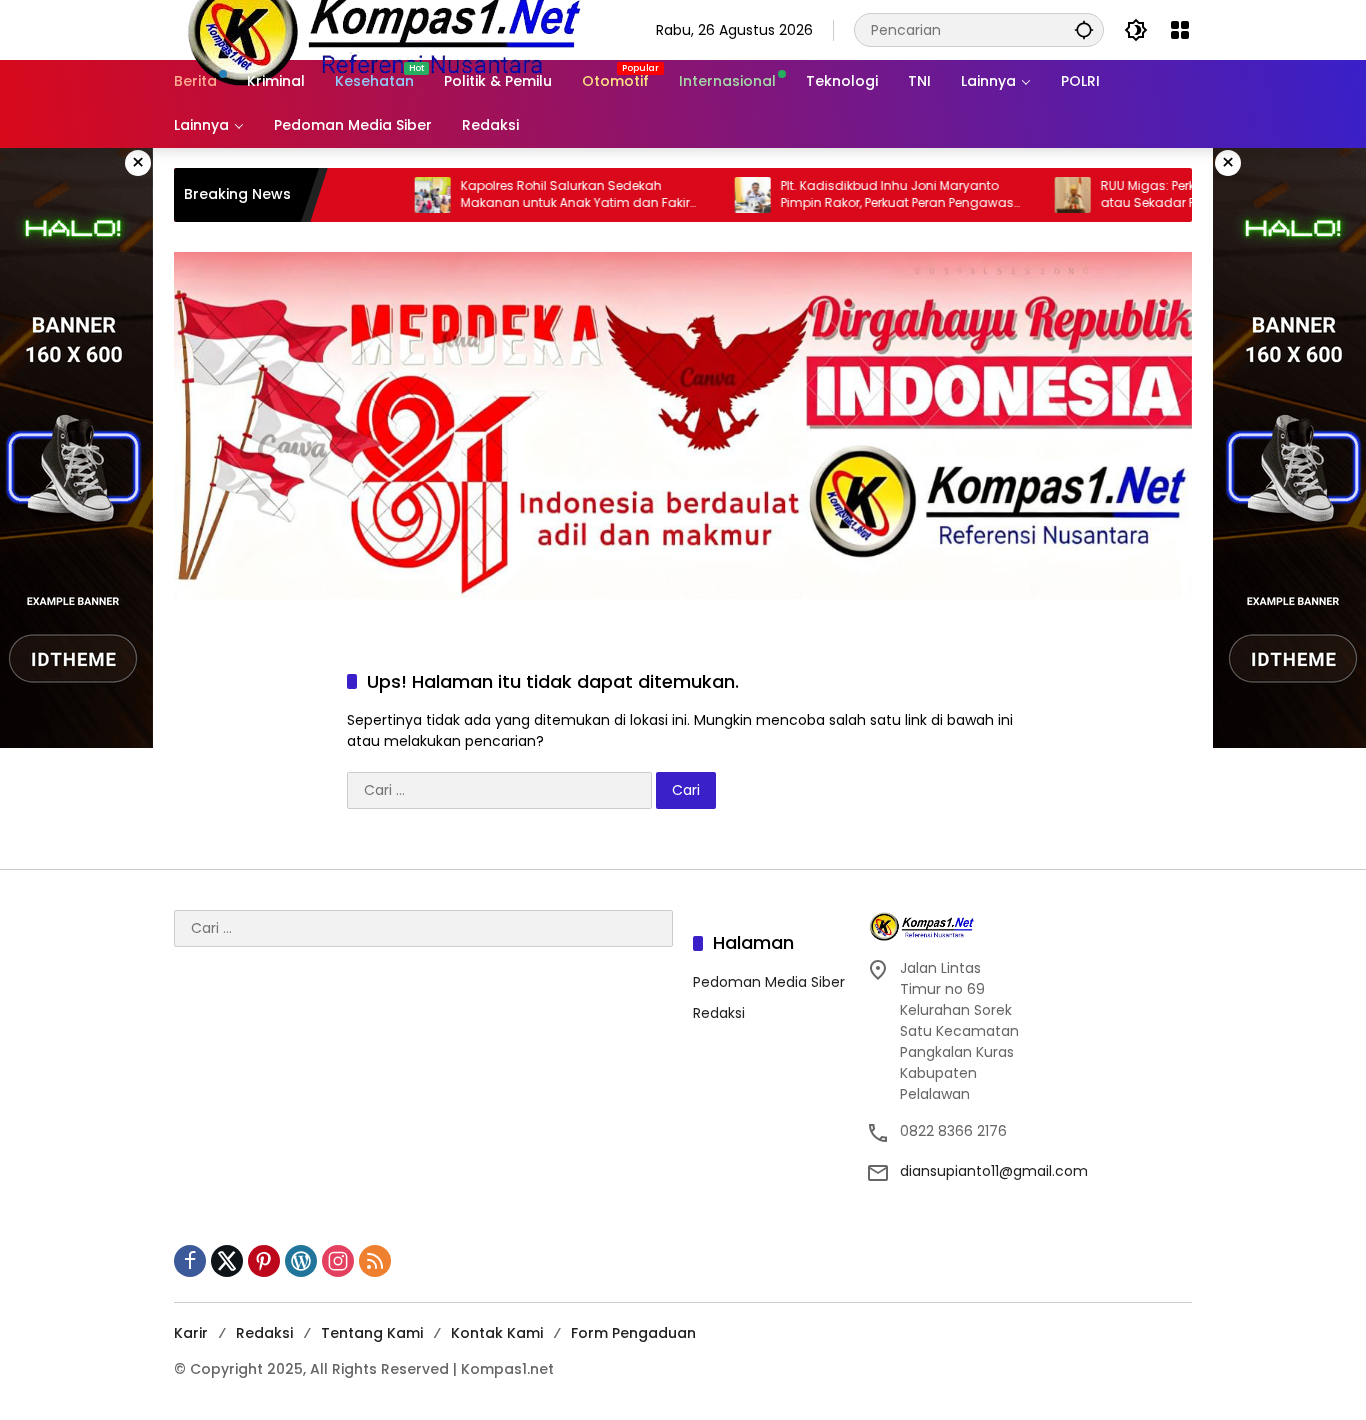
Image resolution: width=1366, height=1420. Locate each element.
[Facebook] (190, 1261)
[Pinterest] (264, 1261)
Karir (191, 1333)
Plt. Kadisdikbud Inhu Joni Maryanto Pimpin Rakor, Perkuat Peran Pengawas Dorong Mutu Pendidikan (848, 195)
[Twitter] (227, 1261)
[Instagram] (338, 1261)
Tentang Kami (372, 1333)
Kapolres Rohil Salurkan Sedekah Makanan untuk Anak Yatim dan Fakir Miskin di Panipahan (526, 195)
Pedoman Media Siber (769, 982)
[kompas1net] (381, 29)
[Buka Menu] (1180, 30)
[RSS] (375, 1261)
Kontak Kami (497, 1333)
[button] (1084, 29)
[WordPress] (301, 1261)
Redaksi (719, 1013)
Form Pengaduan (633, 1333)
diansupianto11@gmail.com (994, 1171)
